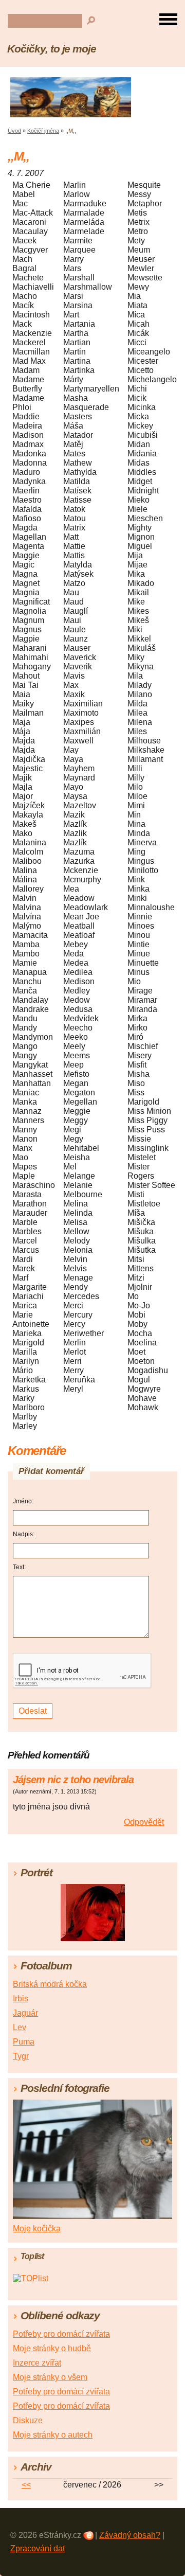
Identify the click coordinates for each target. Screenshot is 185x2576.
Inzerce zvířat (37, 2363)
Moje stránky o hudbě (52, 2348)
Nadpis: (24, 1534)
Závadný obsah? (130, 2535)
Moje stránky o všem (50, 2377)
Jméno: (23, 1501)
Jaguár (25, 2013)
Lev (20, 2027)
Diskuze (28, 2420)
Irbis (21, 1998)
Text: (19, 1567)
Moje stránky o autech (53, 2435)
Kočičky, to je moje (52, 49)
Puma (24, 2042)
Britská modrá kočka (50, 1984)
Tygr (21, 2056)
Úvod (14, 131)
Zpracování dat (38, 2548)
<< (26, 2485)
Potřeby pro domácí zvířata (61, 2334)
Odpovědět (144, 1822)
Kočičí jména (43, 131)
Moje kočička (37, 2228)
